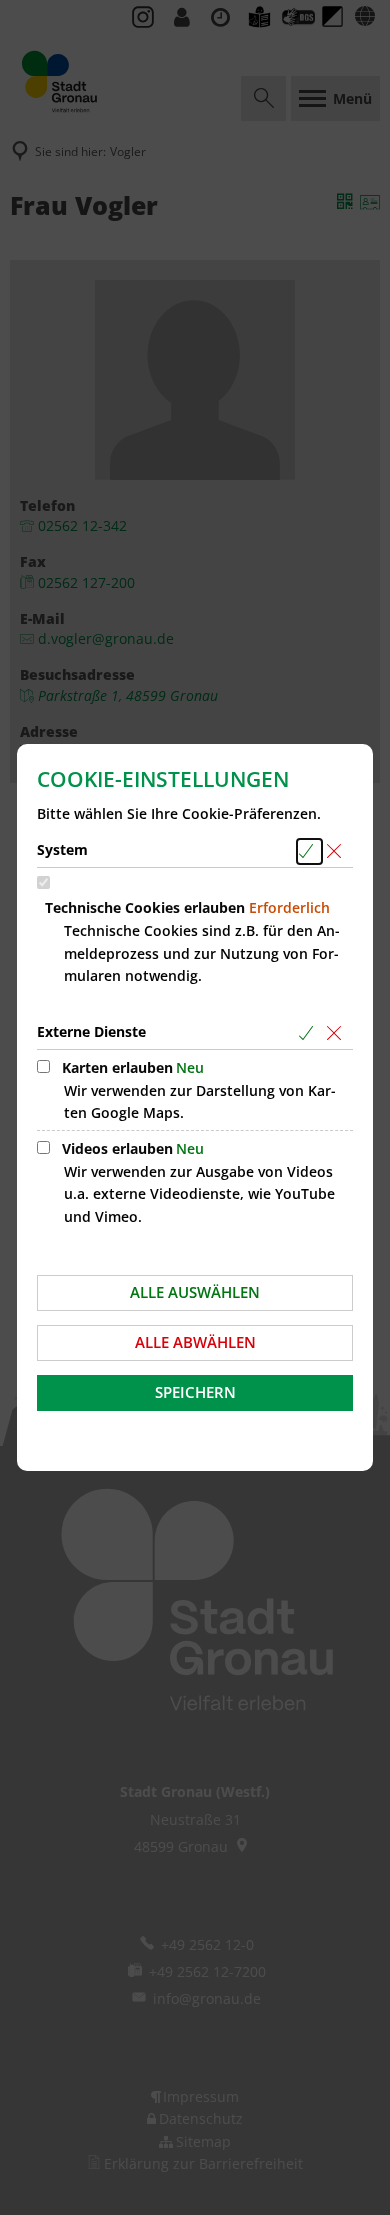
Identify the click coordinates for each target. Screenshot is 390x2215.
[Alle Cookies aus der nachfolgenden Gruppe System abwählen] (337, 851)
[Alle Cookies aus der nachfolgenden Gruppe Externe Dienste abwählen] (337, 1033)
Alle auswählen (195, 1292)
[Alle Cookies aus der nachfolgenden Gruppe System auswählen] (309, 851)
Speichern (195, 1392)
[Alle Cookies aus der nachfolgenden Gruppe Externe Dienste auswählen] (309, 1033)
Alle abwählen (195, 1342)
